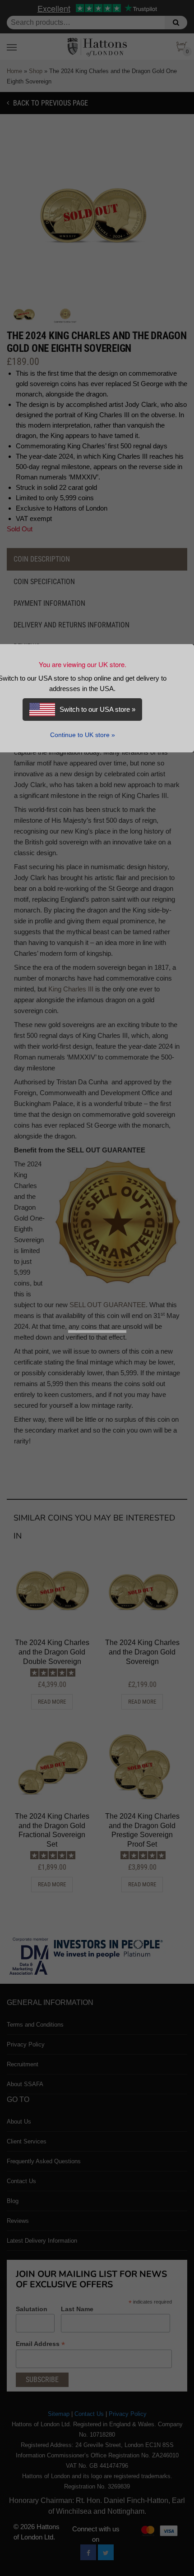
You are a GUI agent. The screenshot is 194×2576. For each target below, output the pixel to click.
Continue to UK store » (83, 735)
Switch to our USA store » (97, 709)
